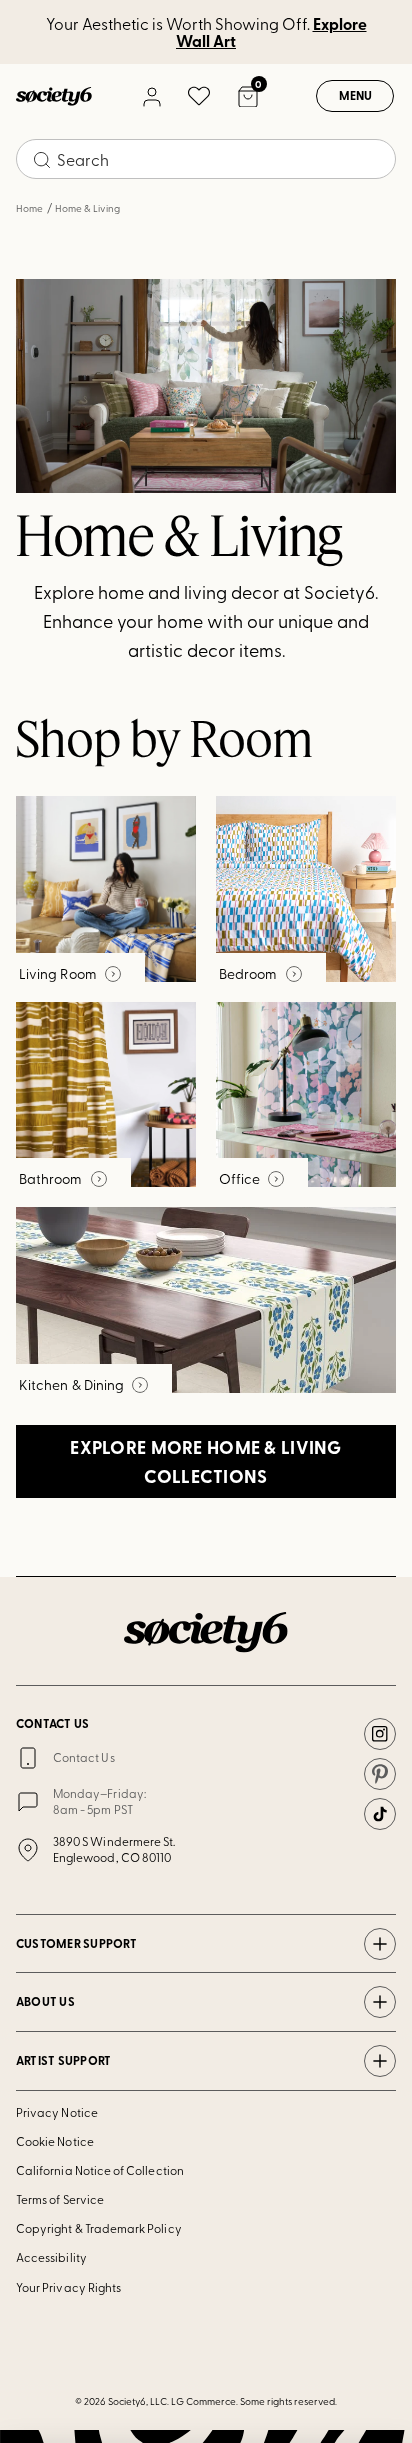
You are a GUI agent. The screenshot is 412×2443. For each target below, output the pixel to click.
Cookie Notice (55, 2141)
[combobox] (206, 159)
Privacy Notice (57, 2112)
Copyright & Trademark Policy (99, 2228)
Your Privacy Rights (68, 2287)
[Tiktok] (380, 1814)
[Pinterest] (380, 1774)
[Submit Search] (42, 160)
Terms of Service (60, 2199)
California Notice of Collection (100, 2170)
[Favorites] (199, 96)
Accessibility (51, 2257)
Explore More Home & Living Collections (205, 1461)
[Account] (151, 96)
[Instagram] (380, 1734)
